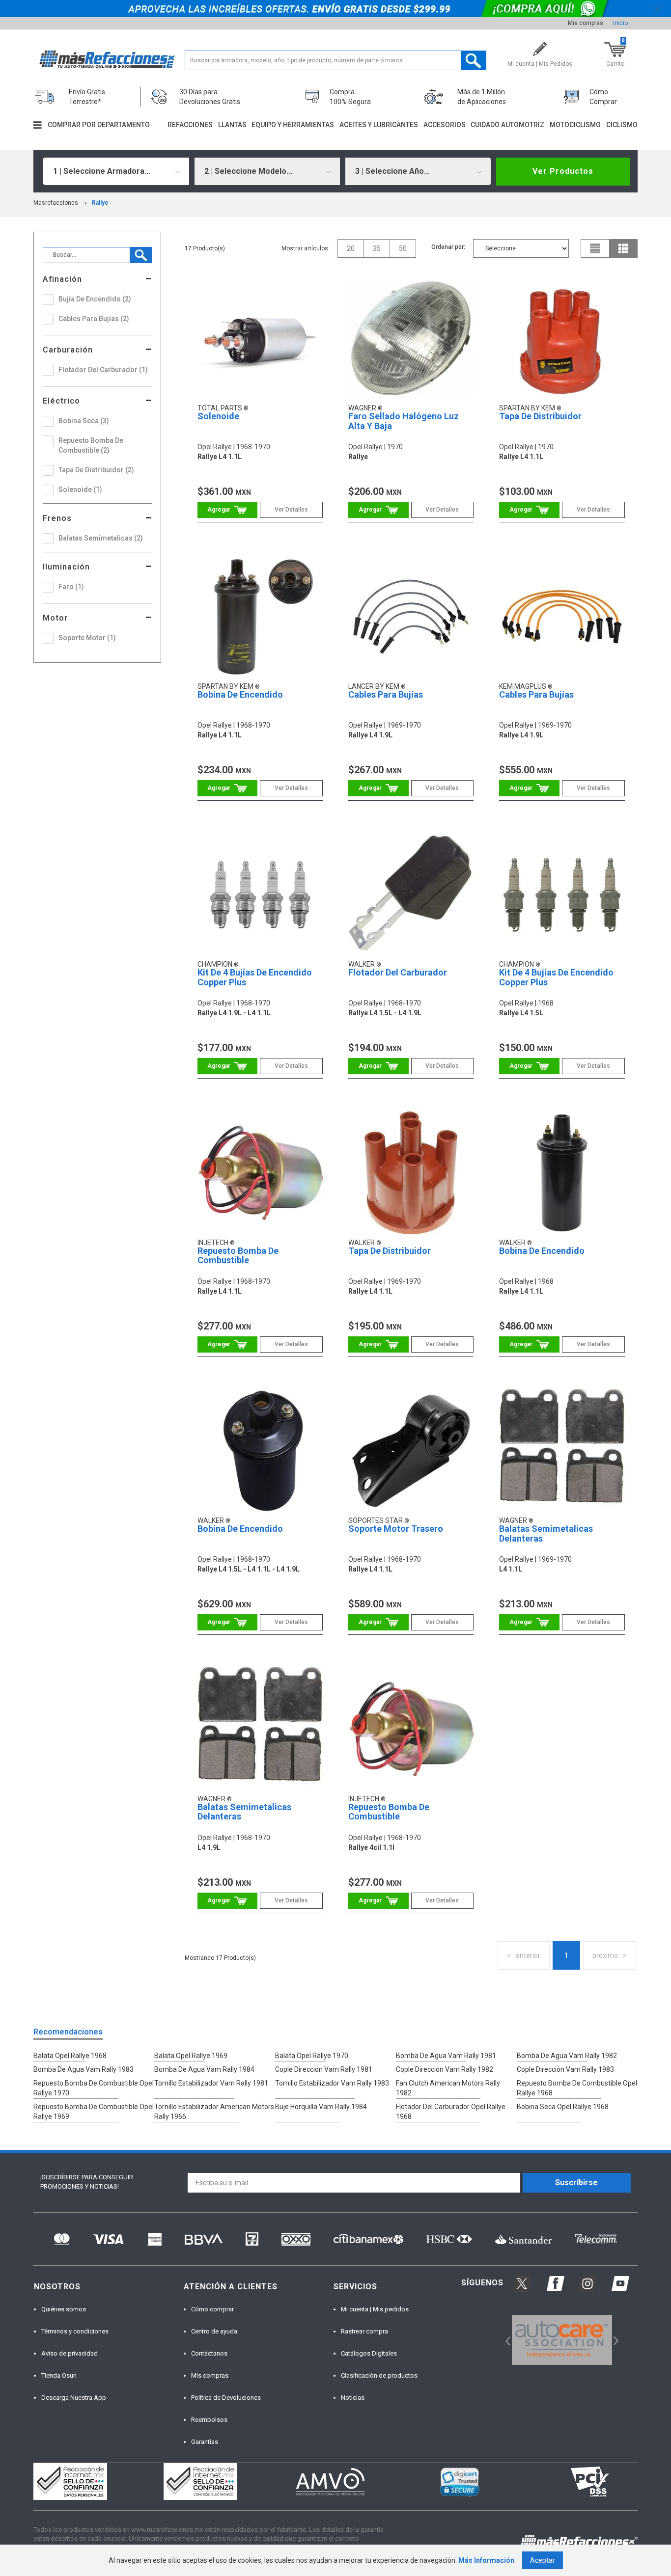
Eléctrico (61, 401)
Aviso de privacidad (70, 2353)
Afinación (62, 279)
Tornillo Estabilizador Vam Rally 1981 (211, 2083)
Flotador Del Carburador (398, 972)
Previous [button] (505, 2340)
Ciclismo (622, 125)
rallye (100, 203)
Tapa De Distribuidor (540, 416)
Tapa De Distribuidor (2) (96, 470)
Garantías (205, 2442)
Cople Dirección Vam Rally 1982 (445, 2069)
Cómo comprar (212, 2309)
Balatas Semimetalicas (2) (101, 538)
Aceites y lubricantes (379, 125)
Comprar (228, 510)
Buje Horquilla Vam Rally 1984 (321, 2107)
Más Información (486, 2560)
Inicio (620, 23)
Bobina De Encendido (240, 694)
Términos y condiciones (75, 2331)
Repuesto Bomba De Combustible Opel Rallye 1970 (94, 2088)
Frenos (57, 518)
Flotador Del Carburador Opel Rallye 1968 (451, 2112)
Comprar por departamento (99, 125)
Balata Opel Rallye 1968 (70, 2056)
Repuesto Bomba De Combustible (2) (91, 445)
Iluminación (66, 567)
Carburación (68, 350)
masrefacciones (56, 203)
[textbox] (336, 60)
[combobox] (116, 171)
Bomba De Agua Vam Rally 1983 (84, 2069)
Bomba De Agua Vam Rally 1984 (204, 2069)
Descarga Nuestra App (74, 2398)
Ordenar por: (448, 247)
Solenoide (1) (80, 489)
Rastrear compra (364, 2331)
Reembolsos (209, 2420)
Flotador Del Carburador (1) (103, 370)
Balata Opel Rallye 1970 (312, 2056)
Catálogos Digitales (369, 2353)
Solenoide (218, 416)
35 (377, 248)
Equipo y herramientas (293, 125)
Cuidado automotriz (507, 125)
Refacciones (190, 125)
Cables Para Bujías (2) (94, 319)
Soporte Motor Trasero (396, 1529)
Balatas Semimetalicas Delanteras (546, 1533)
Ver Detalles (291, 510)
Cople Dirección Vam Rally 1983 (565, 2069)
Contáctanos (209, 2353)
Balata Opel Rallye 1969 (191, 2056)
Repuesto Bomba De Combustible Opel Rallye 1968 (577, 2088)
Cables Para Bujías (386, 694)
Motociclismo (575, 125)
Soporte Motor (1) (87, 638)
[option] (562, 2340)
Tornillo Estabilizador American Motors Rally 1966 (214, 2112)
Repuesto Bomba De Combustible (238, 1256)
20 (351, 248)
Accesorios (445, 125)
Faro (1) (71, 587)
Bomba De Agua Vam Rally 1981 (446, 2056)
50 (403, 248)
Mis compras (586, 23)
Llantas (232, 125)
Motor (55, 618)
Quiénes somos (64, 2309)
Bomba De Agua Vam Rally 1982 (567, 2056)
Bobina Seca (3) (84, 421)
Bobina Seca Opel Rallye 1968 (563, 2107)
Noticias (353, 2398)
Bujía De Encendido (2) (95, 299)
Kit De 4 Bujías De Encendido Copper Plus (255, 977)
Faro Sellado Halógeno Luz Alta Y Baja (404, 421)
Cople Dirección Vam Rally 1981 (324, 2069)
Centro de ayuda (214, 2331)
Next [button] (615, 2340)
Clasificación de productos (379, 2375)
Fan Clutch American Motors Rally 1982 (448, 2088)
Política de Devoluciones (226, 2398)
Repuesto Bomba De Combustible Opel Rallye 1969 (94, 2112)
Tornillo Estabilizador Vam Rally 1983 (332, 2083)
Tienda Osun (59, 2375)
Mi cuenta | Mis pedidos (375, 2309)
